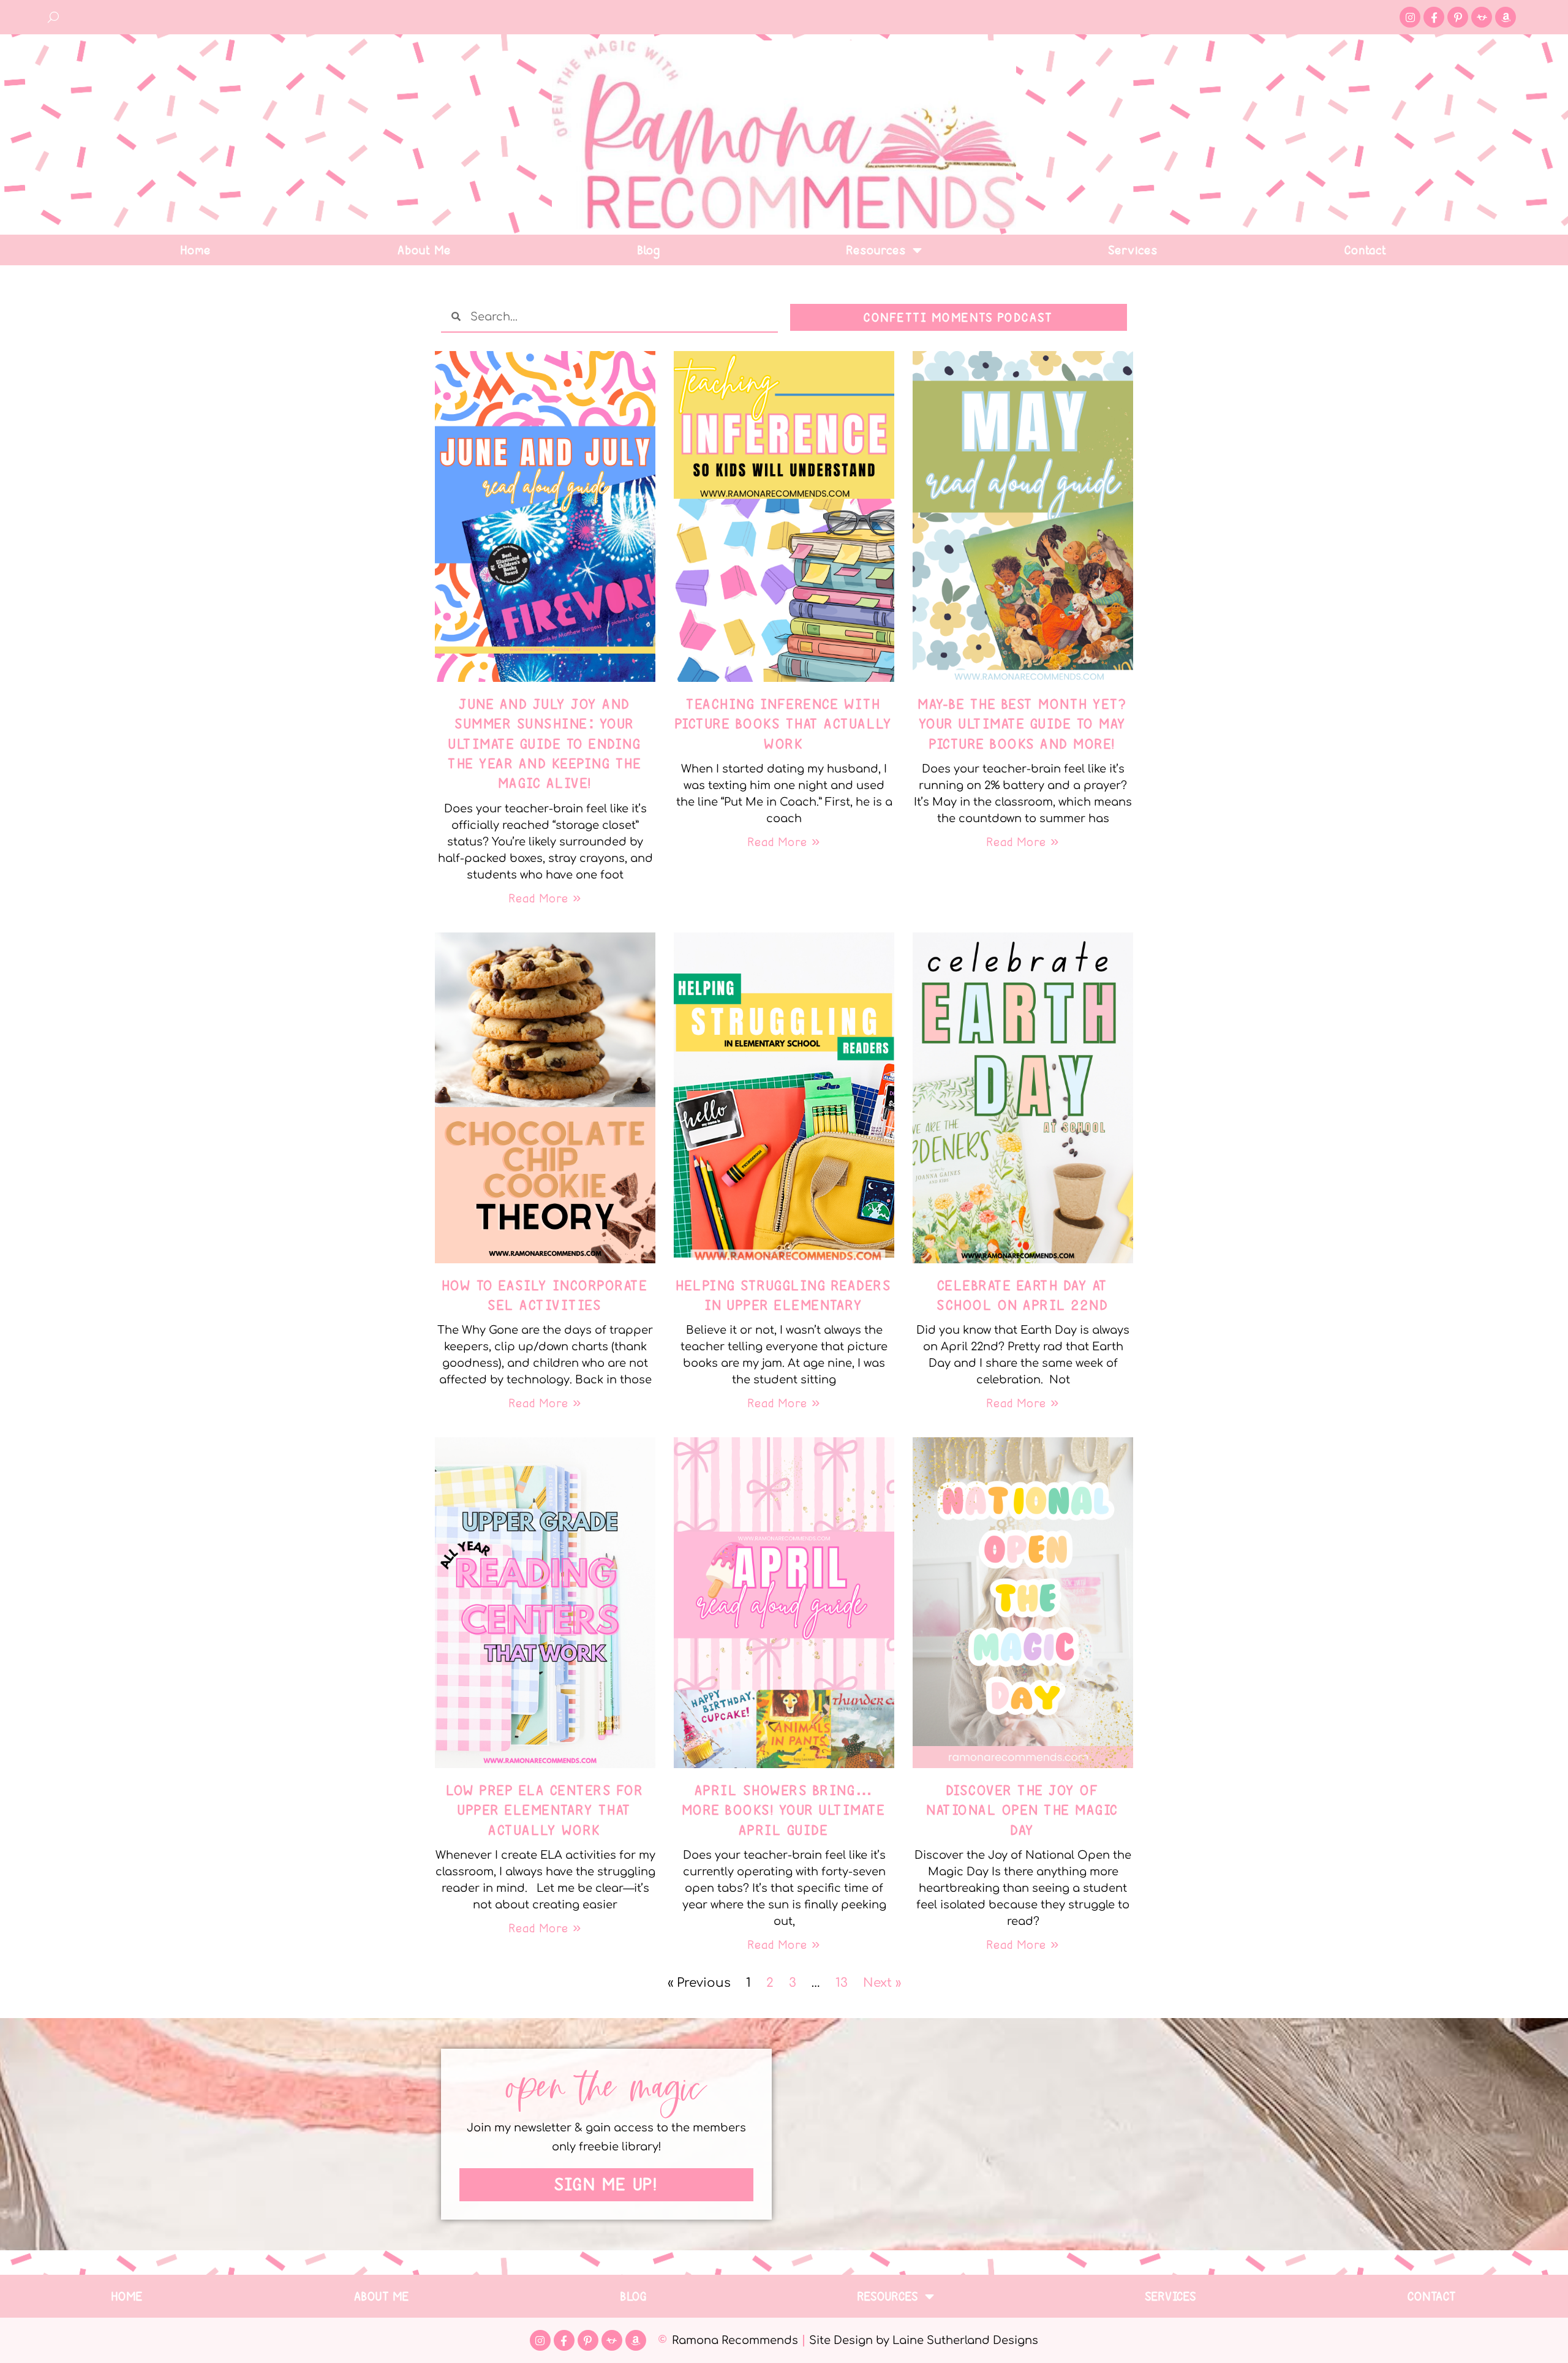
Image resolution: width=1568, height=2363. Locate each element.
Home (196, 250)
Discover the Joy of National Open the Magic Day (1023, 1810)
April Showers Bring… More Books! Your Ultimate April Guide (784, 1810)
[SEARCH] (54, 17)
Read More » (545, 898)
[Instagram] (1410, 17)
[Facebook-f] (1434, 17)
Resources (877, 250)
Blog (650, 250)
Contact (1366, 250)
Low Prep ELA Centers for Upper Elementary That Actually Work (545, 1810)
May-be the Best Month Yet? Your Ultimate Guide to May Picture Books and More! (1023, 724)
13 (842, 1983)
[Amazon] (1506, 17)
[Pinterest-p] (1458, 17)
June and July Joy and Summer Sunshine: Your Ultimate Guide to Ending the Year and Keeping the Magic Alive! (545, 744)
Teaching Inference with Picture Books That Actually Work (784, 724)
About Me (425, 250)
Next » (882, 1983)
